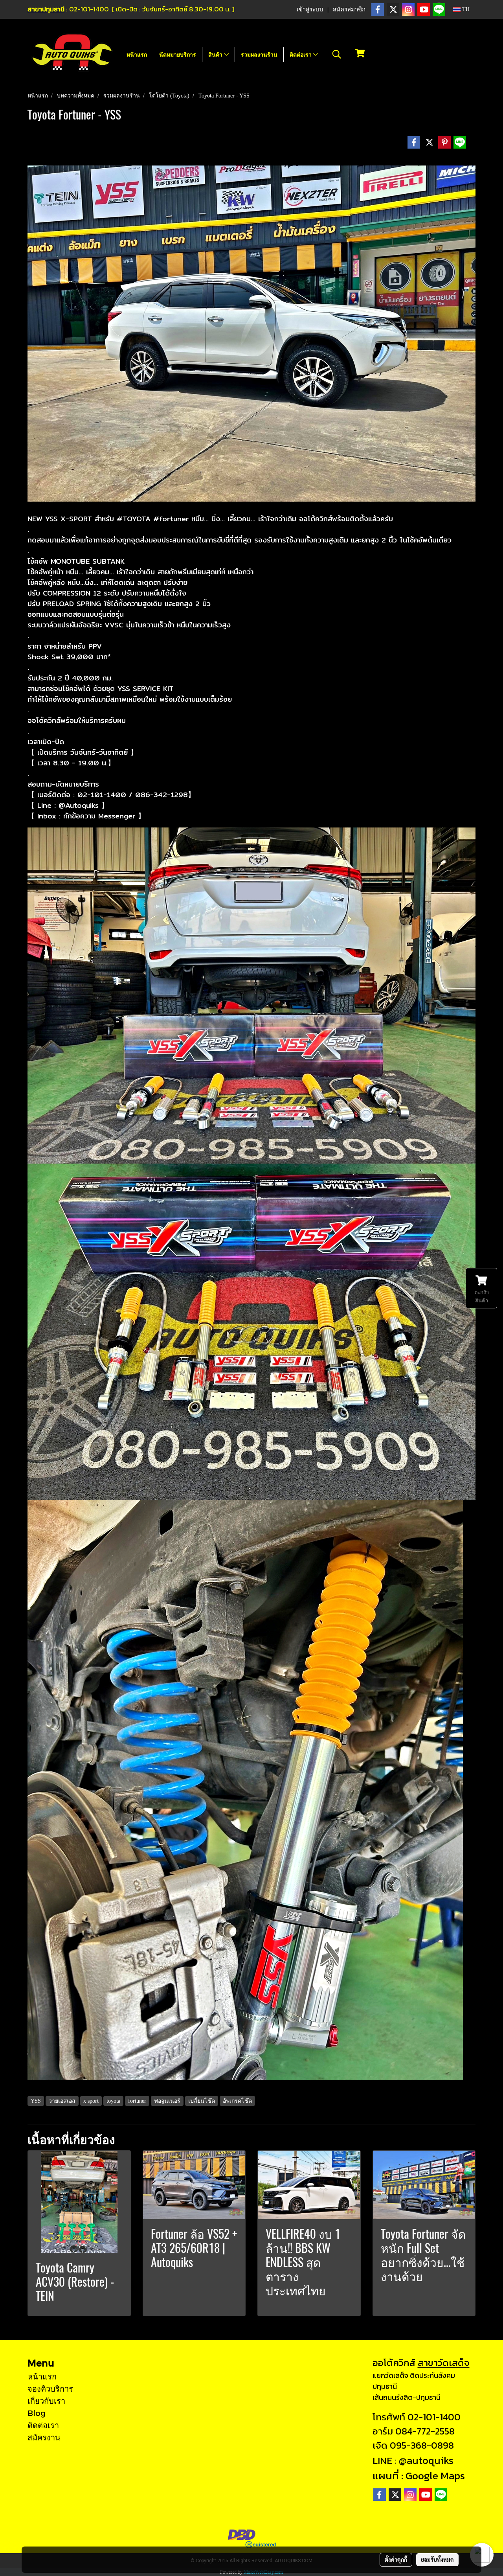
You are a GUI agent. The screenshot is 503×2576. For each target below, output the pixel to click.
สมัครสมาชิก (349, 9)
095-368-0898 (422, 2445)
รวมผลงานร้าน (259, 54)
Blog (37, 2413)
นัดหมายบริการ (178, 54)
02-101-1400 (434, 2417)
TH (465, 9)
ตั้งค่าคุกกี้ (396, 2559)
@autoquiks (426, 2460)
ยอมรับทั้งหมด (437, 2559)
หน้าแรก (137, 54)
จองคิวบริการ (50, 2388)
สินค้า (216, 54)
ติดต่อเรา (301, 54)
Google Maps (435, 2476)
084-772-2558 (425, 2431)
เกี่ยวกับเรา (46, 2401)
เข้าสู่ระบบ (310, 9)
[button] (337, 54)
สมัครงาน (44, 2437)
